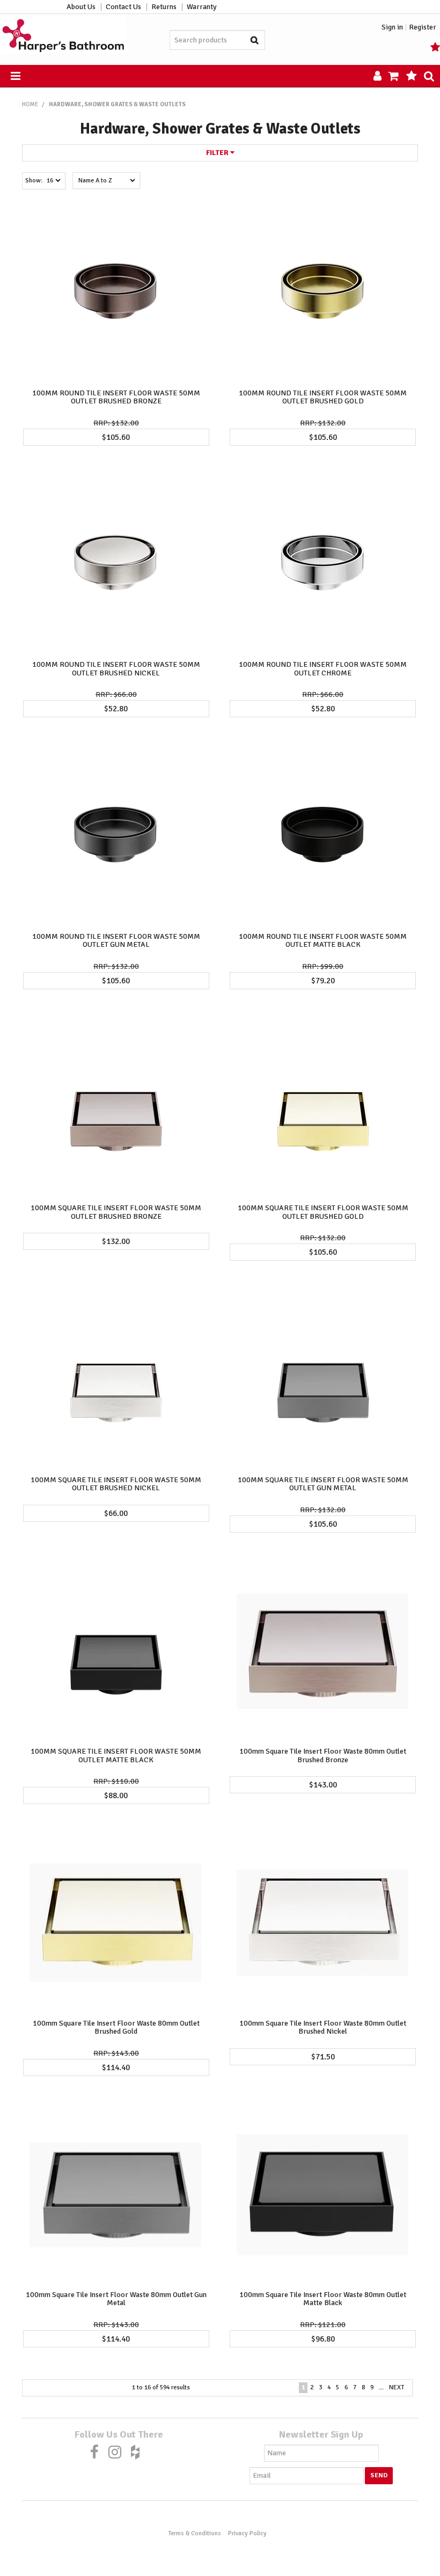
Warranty (202, 7)
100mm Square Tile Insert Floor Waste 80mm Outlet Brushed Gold (116, 2027)
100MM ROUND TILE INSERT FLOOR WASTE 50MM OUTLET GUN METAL (116, 940)
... (381, 2387)
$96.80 (323, 2339)
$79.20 (323, 981)
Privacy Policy (247, 2533)
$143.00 (323, 1785)
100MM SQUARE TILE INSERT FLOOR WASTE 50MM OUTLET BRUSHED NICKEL (116, 1484)
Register (423, 27)
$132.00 (116, 1241)
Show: (34, 181)
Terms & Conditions (195, 2533)
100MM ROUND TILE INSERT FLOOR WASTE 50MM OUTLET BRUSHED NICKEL (116, 668)
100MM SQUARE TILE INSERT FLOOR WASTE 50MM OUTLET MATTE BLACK (116, 1755)
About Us (81, 7)
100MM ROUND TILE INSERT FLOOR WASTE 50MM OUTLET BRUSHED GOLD (323, 397)
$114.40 (116, 2067)
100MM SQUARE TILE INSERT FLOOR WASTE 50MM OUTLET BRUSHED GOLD (323, 1212)
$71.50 (323, 2057)
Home (30, 104)
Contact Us (123, 7)
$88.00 (116, 1795)
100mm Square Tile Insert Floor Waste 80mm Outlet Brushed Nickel (323, 2027)
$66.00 (116, 1513)
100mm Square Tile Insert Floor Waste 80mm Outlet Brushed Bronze (323, 1755)
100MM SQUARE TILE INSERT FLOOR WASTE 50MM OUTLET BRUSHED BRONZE (116, 1212)
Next (397, 2387)
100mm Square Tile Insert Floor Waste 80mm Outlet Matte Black (323, 2299)
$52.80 (116, 709)
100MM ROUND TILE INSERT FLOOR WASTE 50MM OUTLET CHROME (323, 668)
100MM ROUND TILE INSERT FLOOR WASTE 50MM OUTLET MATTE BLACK (323, 940)
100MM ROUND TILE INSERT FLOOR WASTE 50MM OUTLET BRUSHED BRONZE (116, 397)
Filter (218, 153)
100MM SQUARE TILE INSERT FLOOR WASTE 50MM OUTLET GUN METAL (323, 1484)
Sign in (392, 27)
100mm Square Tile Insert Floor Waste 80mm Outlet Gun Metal (116, 2299)
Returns (164, 7)
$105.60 (116, 437)
